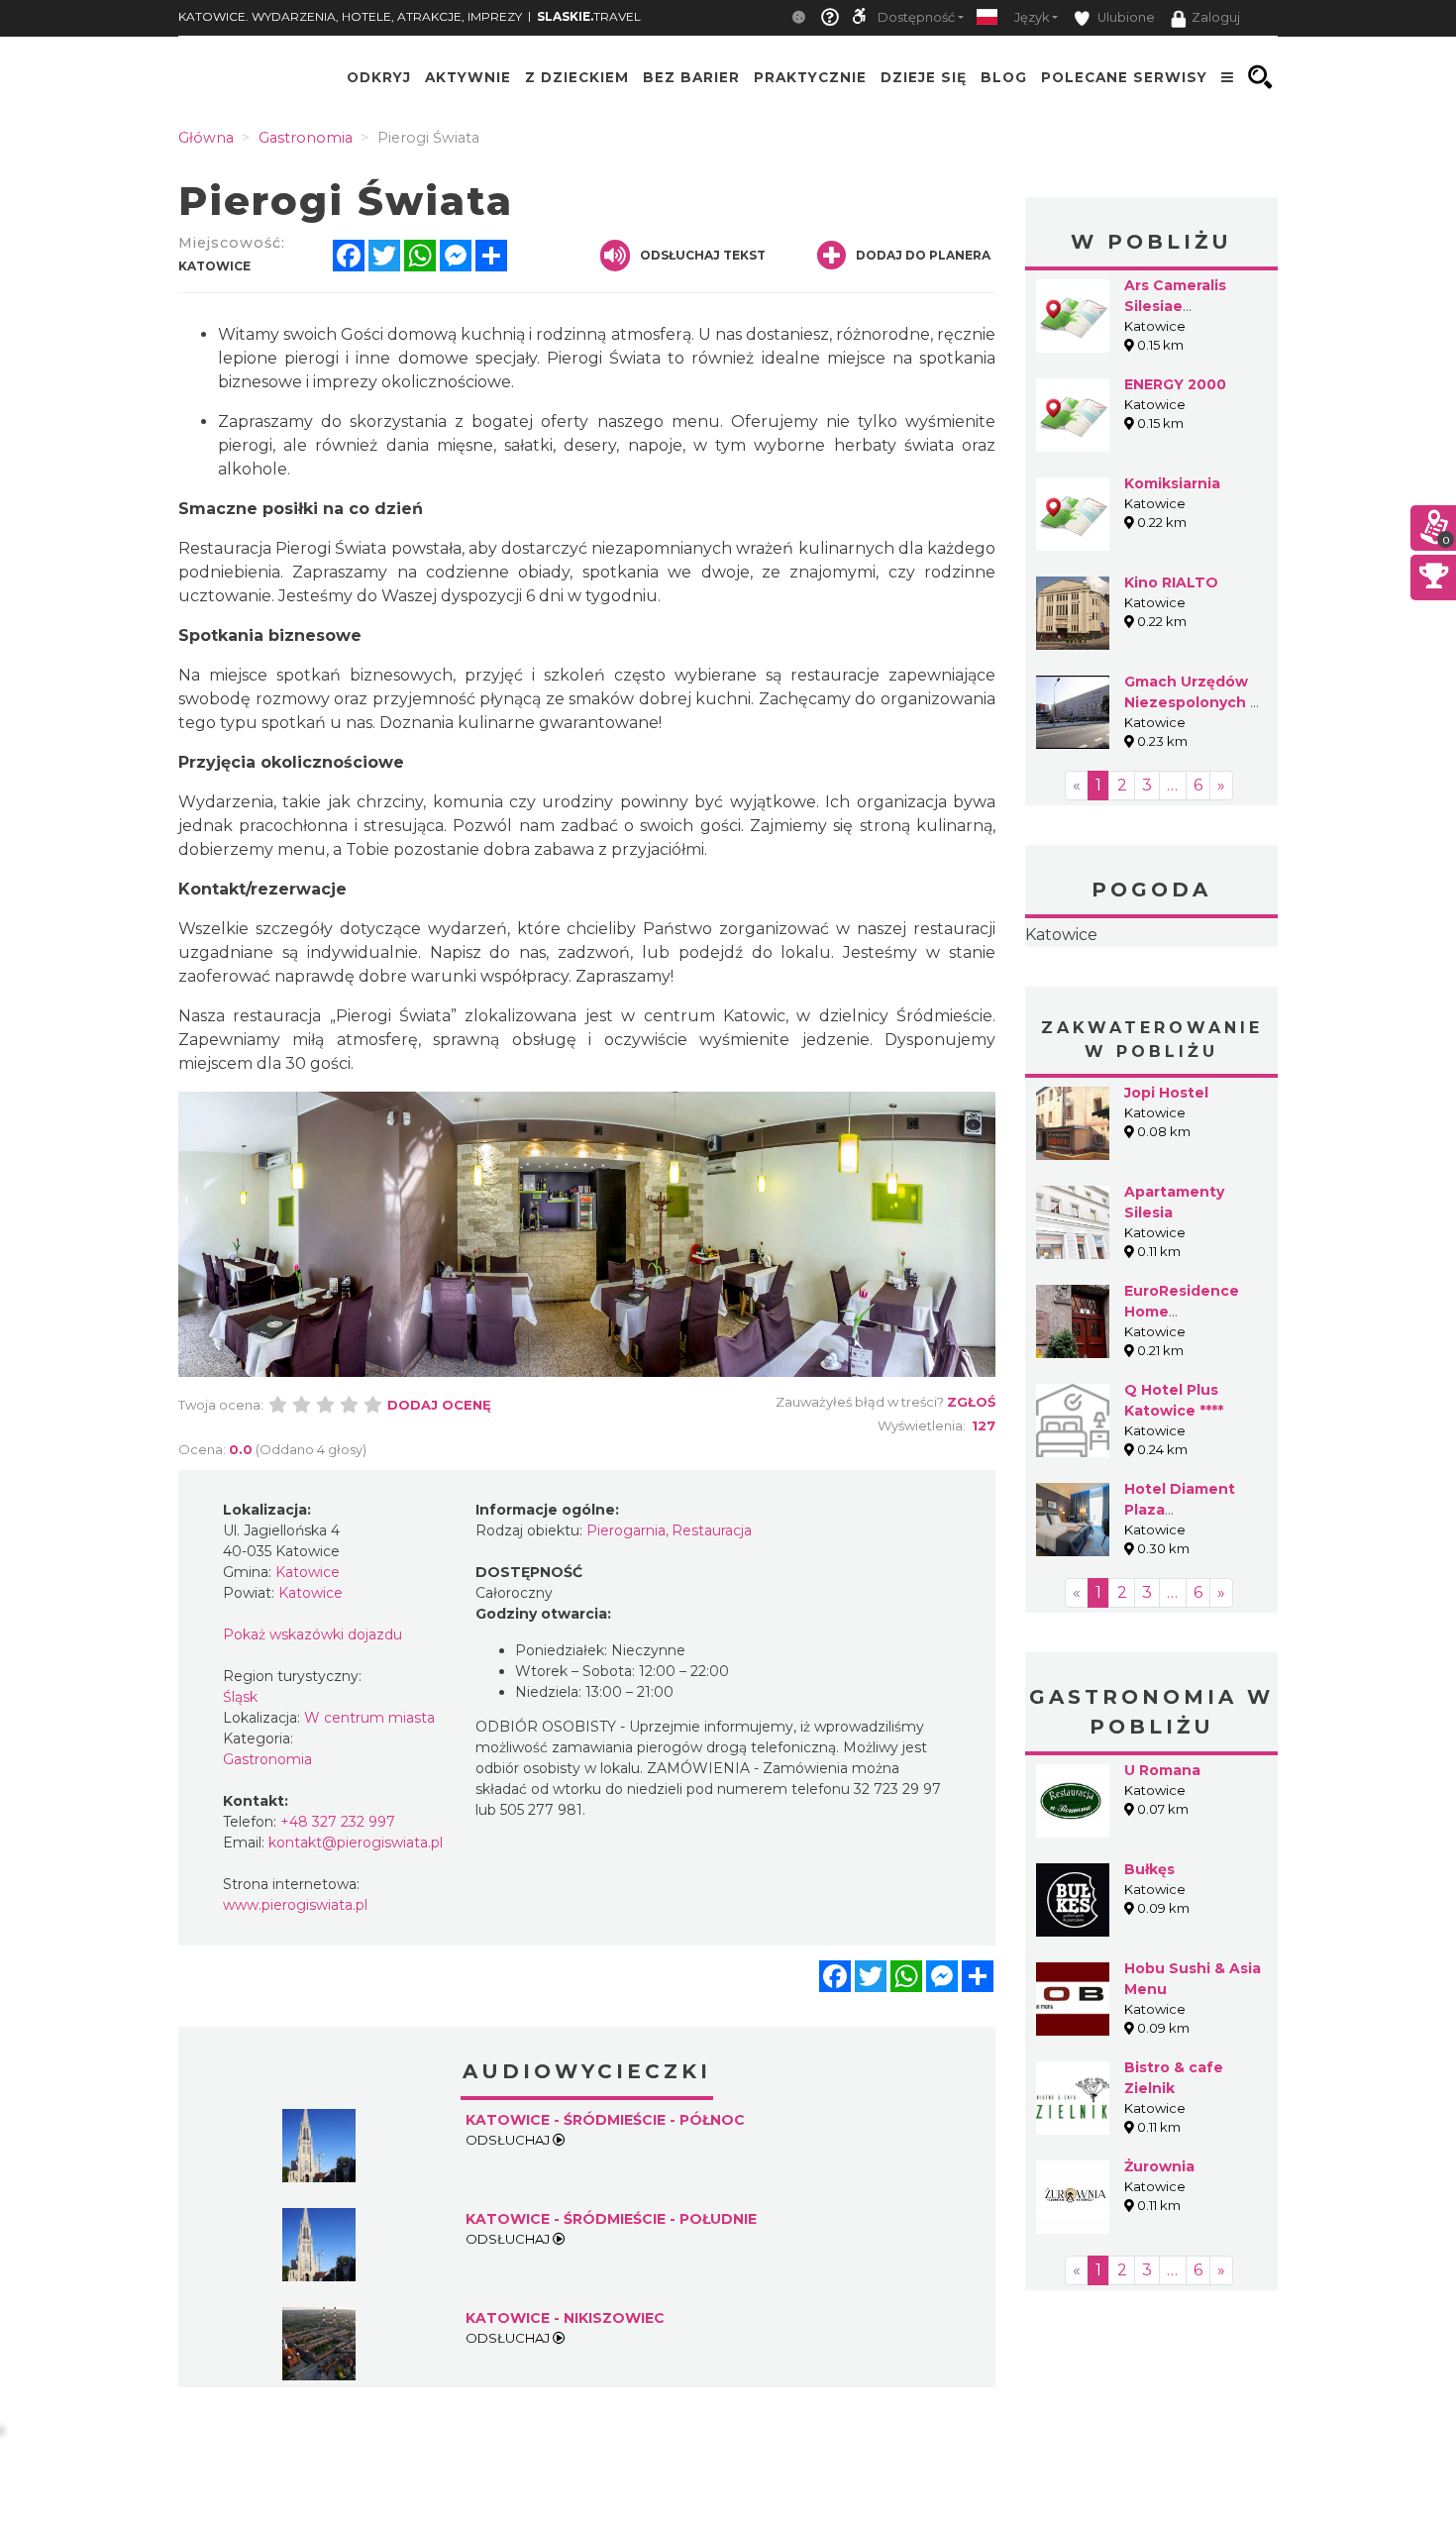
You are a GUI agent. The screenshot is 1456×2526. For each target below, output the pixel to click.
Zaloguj (1216, 17)
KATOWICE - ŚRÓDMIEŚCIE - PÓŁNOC (605, 2120)
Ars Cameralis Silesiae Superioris (1175, 306)
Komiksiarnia (1172, 483)
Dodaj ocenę (439, 1405)
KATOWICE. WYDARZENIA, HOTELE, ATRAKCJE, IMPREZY (350, 16)
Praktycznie (810, 77)
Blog (1004, 77)
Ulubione (1125, 17)
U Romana (1162, 1770)
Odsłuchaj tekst (703, 255)
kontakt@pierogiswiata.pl (356, 1842)
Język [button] (1032, 17)
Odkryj (379, 77)
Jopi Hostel (1166, 1093)
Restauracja (712, 1530)
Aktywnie (468, 77)
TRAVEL (589, 16)
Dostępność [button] (916, 17)
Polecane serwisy (1124, 77)
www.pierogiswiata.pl (295, 1905)
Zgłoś (971, 1402)
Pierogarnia (626, 1530)
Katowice (1061, 935)
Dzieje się (924, 77)
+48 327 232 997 (338, 1822)
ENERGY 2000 (1175, 384)
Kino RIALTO (1171, 582)
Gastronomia (267, 1759)
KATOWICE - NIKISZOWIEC (565, 2318)
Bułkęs (1149, 1869)
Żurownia (1159, 2166)
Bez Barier (691, 77)
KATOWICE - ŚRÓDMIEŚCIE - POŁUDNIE (611, 2219)
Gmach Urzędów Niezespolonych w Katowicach (1194, 702)
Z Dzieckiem (577, 77)
